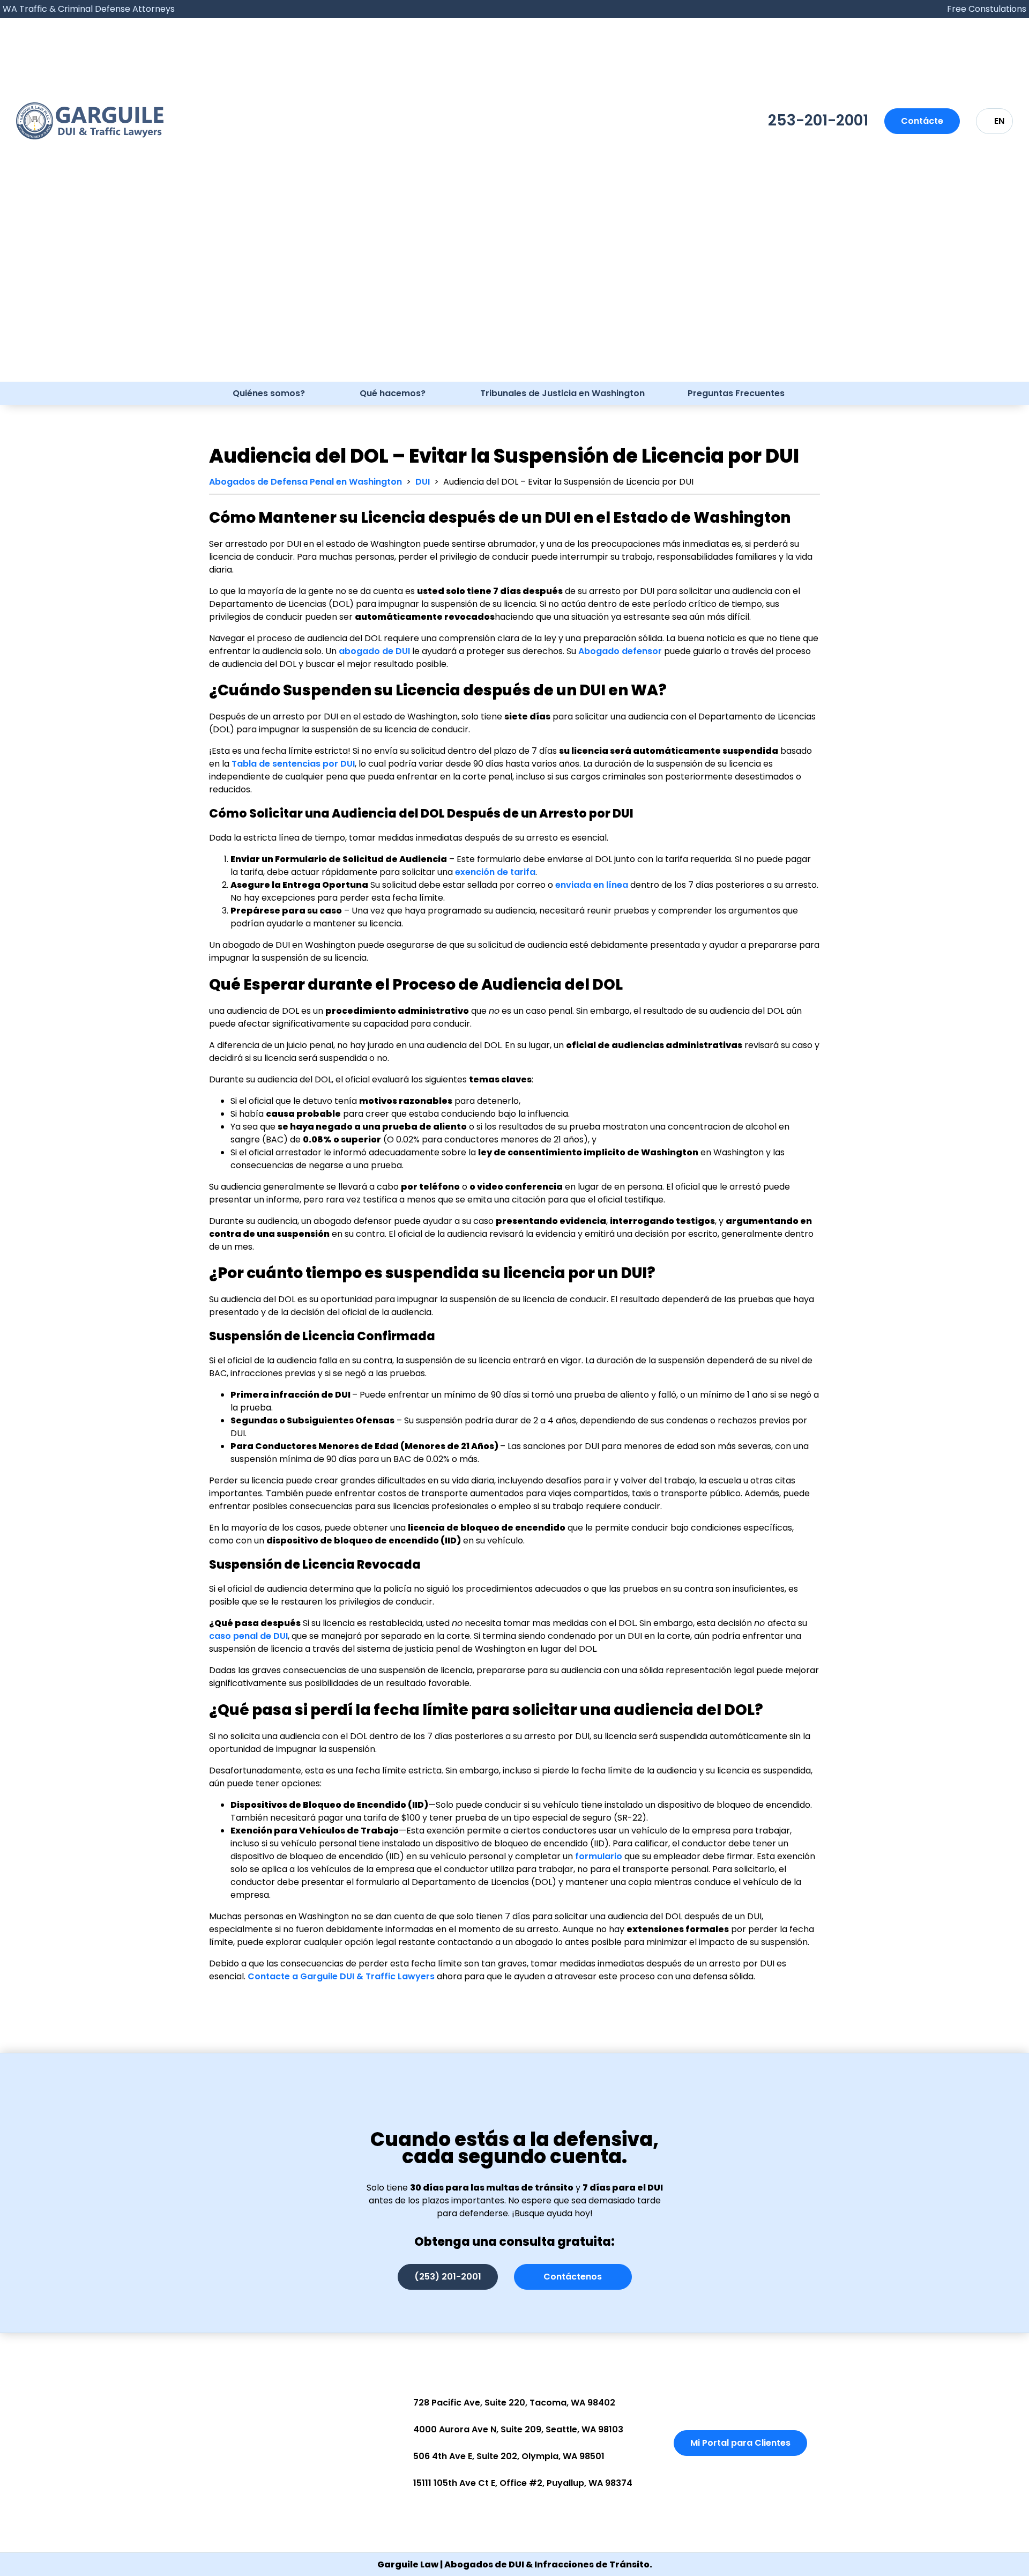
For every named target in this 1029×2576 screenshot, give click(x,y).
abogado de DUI (374, 651)
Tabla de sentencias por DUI (293, 764)
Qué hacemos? (393, 393)
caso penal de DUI (248, 1636)
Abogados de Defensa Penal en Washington (305, 482)
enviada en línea (592, 885)
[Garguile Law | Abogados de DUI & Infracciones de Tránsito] (90, 121)
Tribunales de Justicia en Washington (562, 393)
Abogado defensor (620, 651)
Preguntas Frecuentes (736, 393)
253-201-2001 (818, 120)
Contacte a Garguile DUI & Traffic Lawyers (341, 1976)
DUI (423, 482)
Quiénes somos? (269, 393)
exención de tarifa (495, 872)
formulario (599, 1856)
